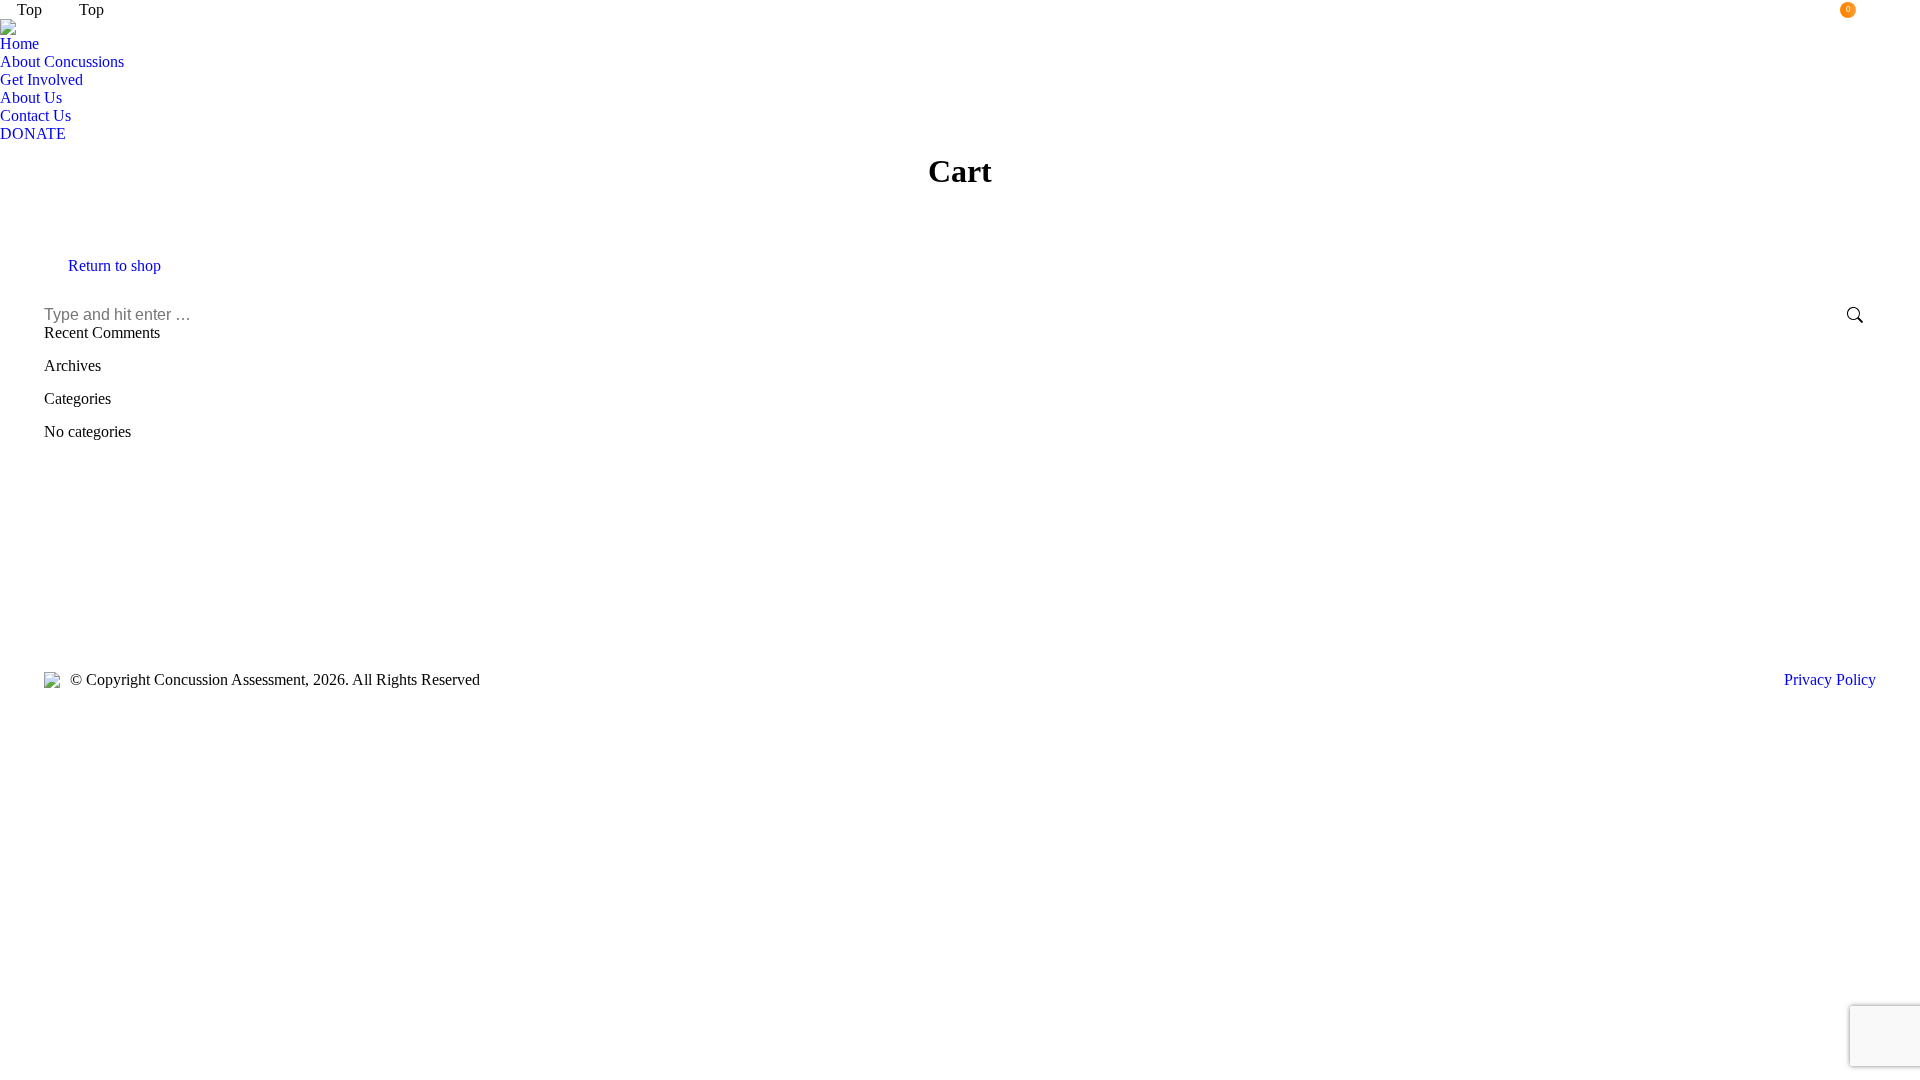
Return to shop (114, 265)
